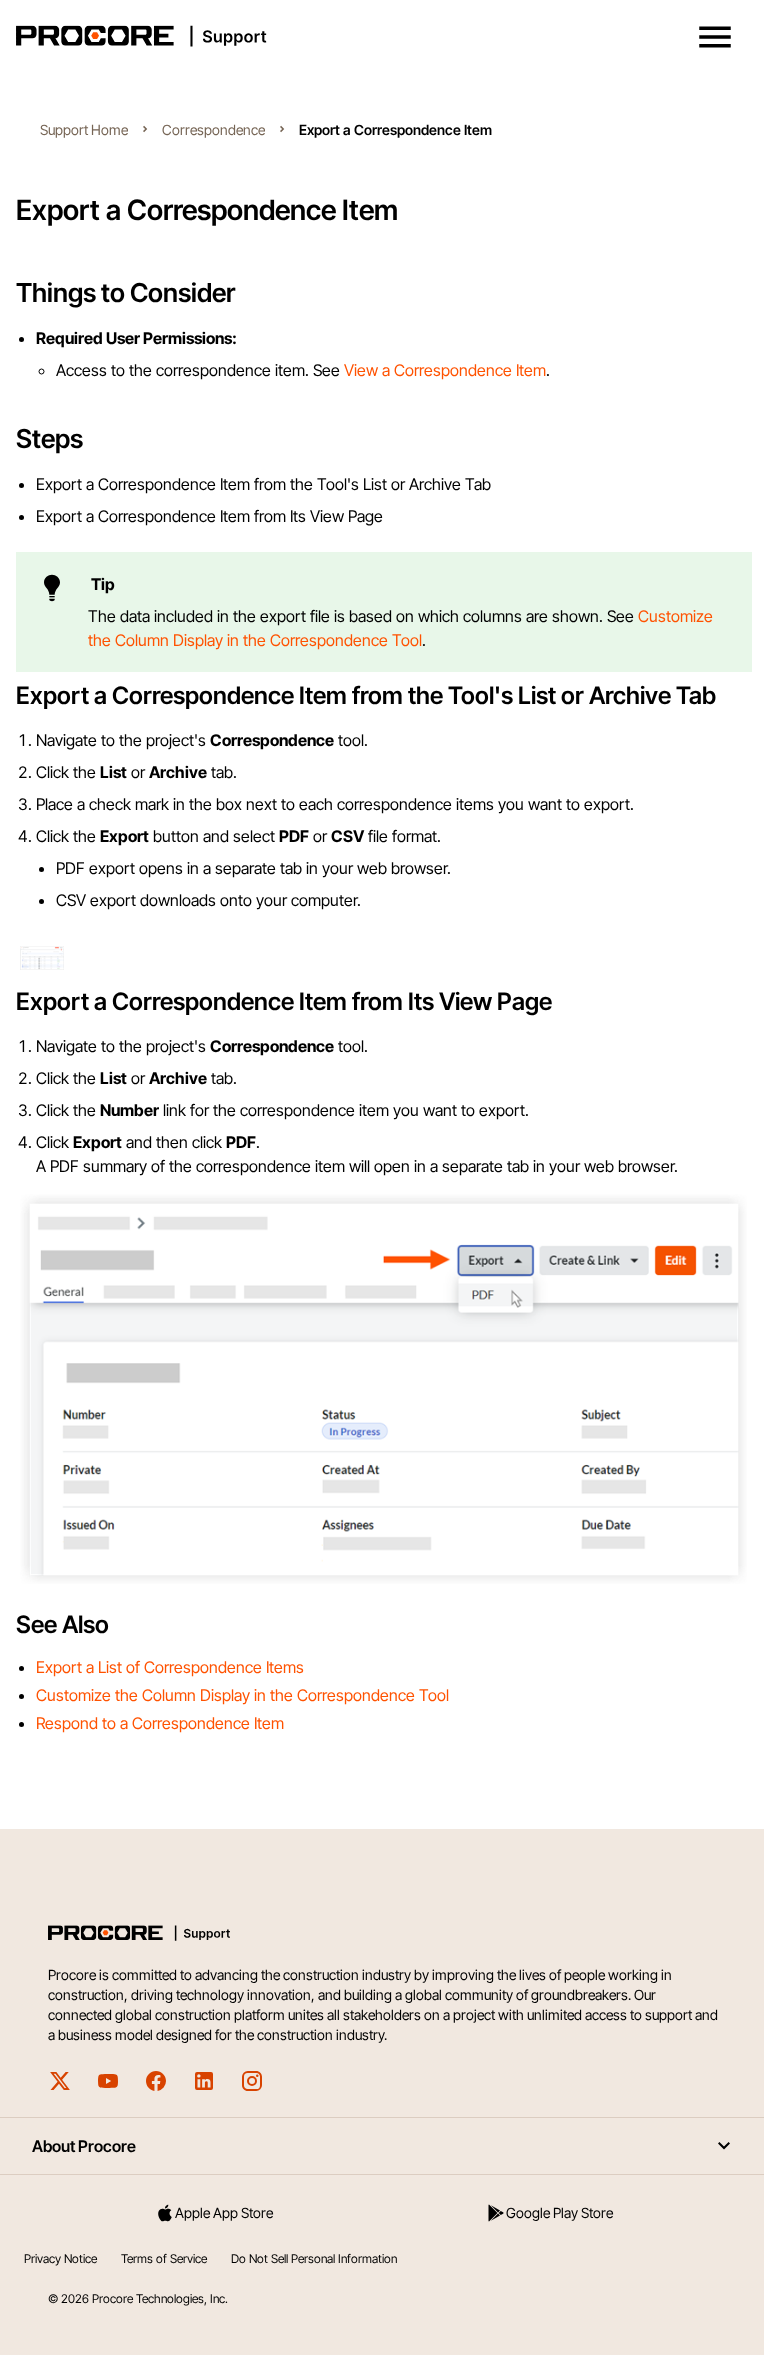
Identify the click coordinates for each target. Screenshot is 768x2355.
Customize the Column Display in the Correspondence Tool (242, 1695)
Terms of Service (164, 2258)
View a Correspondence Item (445, 370)
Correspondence (213, 129)
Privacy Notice (60, 2258)
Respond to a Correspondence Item (160, 1723)
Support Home (84, 129)
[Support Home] (380, 36)
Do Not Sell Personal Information (314, 2258)
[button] (715, 37)
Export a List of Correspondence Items (170, 1667)
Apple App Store (224, 2212)
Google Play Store (559, 2212)
